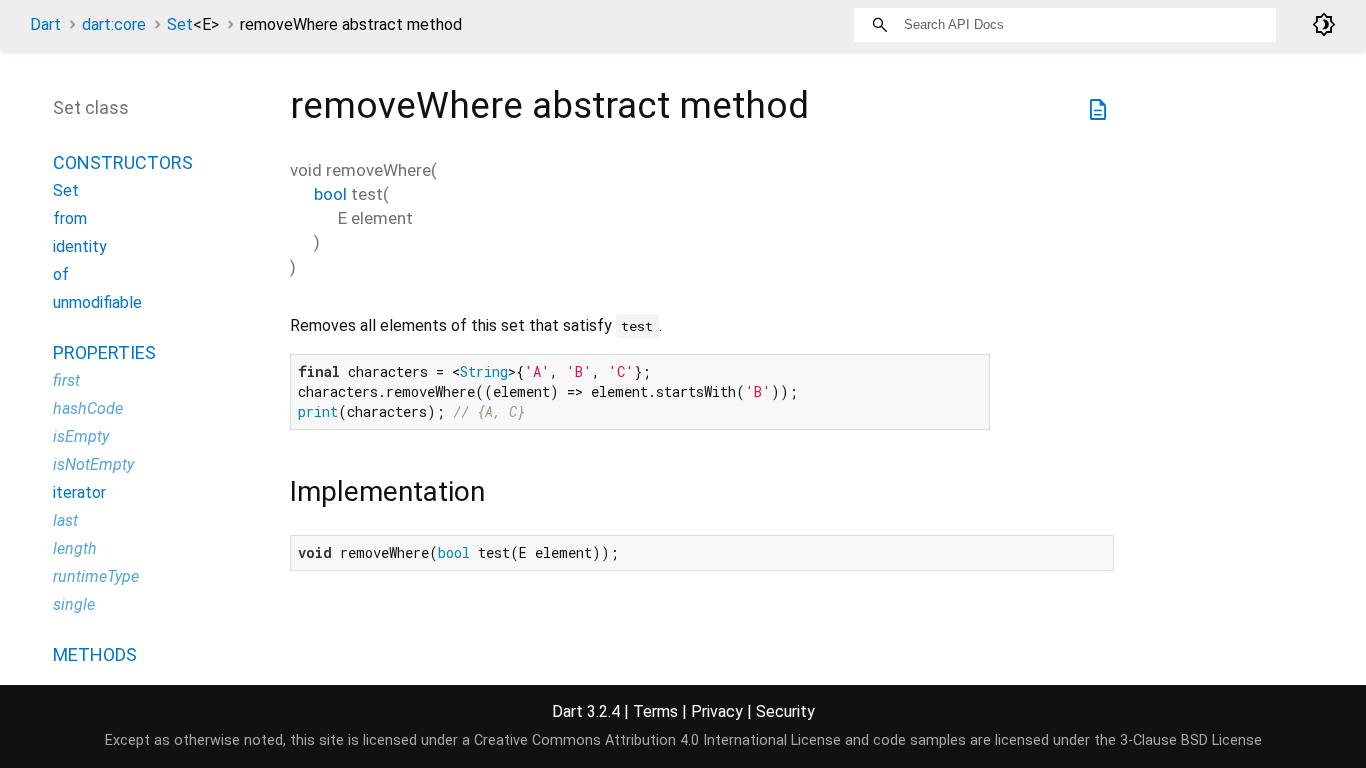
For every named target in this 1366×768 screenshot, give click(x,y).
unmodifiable (97, 302)
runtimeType (96, 576)
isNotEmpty (93, 464)
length (75, 548)
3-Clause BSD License (1191, 740)
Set (193, 24)
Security (785, 711)
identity (80, 246)
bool (330, 194)
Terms (655, 711)
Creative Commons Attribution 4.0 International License (657, 740)
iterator (79, 492)
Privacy (717, 711)
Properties (104, 352)
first (66, 380)
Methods (95, 654)
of (61, 274)
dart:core (114, 24)
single (74, 604)
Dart (45, 24)
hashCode (88, 408)
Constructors (123, 162)
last (65, 520)
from (70, 218)
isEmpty (81, 436)
